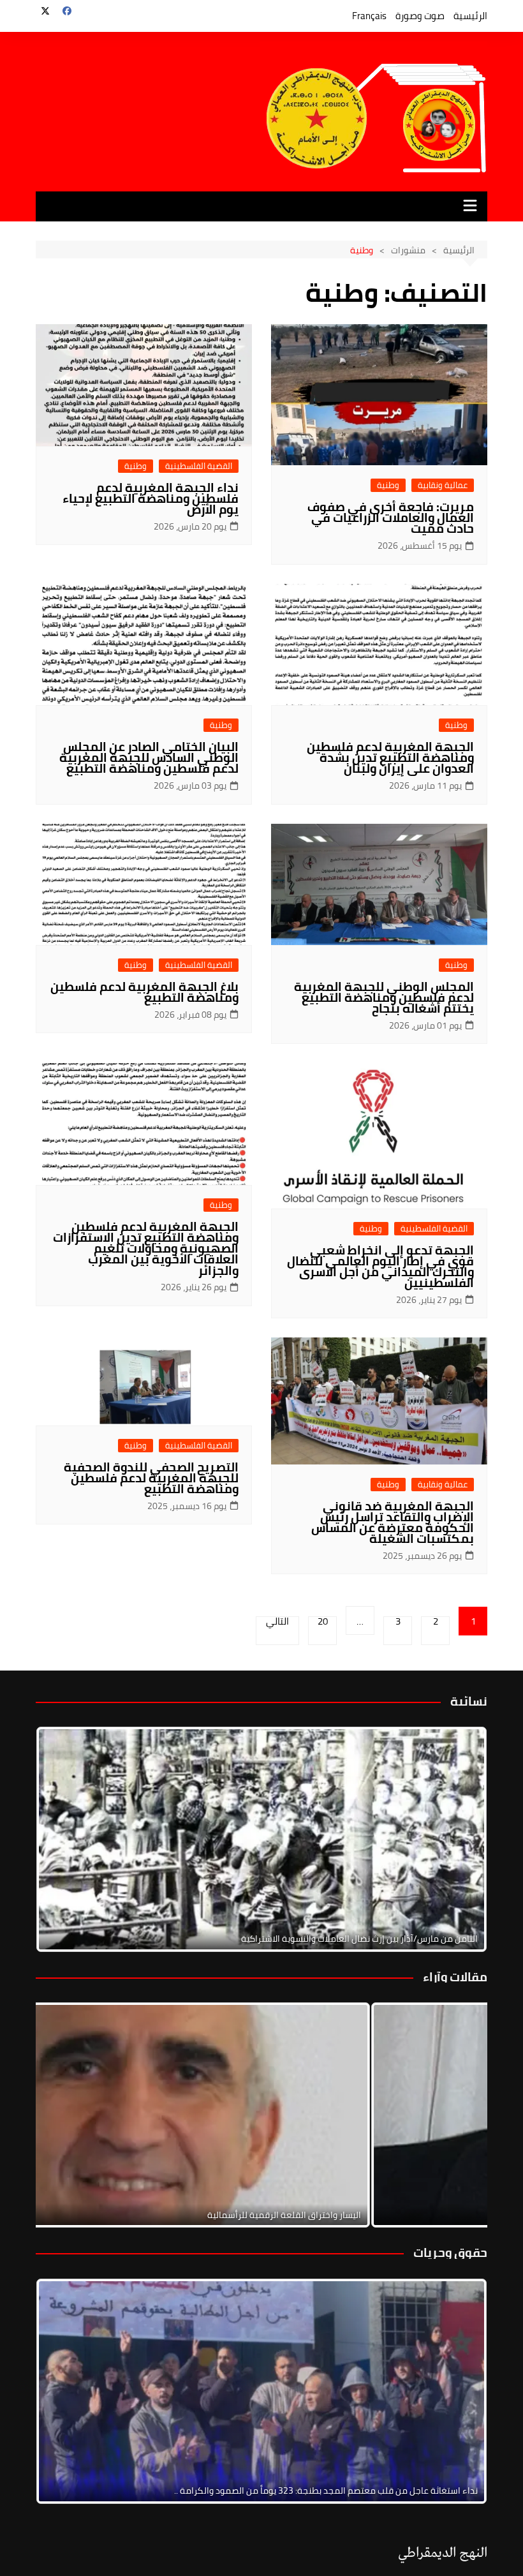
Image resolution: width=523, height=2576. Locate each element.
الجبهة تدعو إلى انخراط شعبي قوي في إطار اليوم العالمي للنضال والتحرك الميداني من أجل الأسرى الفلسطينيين (380, 1266)
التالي (277, 1623)
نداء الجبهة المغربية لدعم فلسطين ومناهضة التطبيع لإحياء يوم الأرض (151, 498)
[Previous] (63, 2115)
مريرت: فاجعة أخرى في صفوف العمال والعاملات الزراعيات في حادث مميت (391, 517)
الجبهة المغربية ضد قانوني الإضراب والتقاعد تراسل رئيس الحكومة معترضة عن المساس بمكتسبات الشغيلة (393, 1522)
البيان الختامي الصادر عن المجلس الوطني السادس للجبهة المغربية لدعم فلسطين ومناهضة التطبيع (149, 757)
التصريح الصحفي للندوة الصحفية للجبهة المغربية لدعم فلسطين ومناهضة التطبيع (151, 1478)
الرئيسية (470, 16)
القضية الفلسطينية (199, 466)
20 (323, 1623)
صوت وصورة (420, 16)
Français (369, 16)
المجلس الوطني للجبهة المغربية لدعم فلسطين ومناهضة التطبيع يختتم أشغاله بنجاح (384, 997)
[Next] (460, 1840)
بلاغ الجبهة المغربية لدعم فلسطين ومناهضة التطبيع (144, 992)
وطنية (388, 485)
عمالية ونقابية (443, 485)
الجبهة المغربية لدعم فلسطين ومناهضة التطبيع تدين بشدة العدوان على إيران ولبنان (390, 757)
